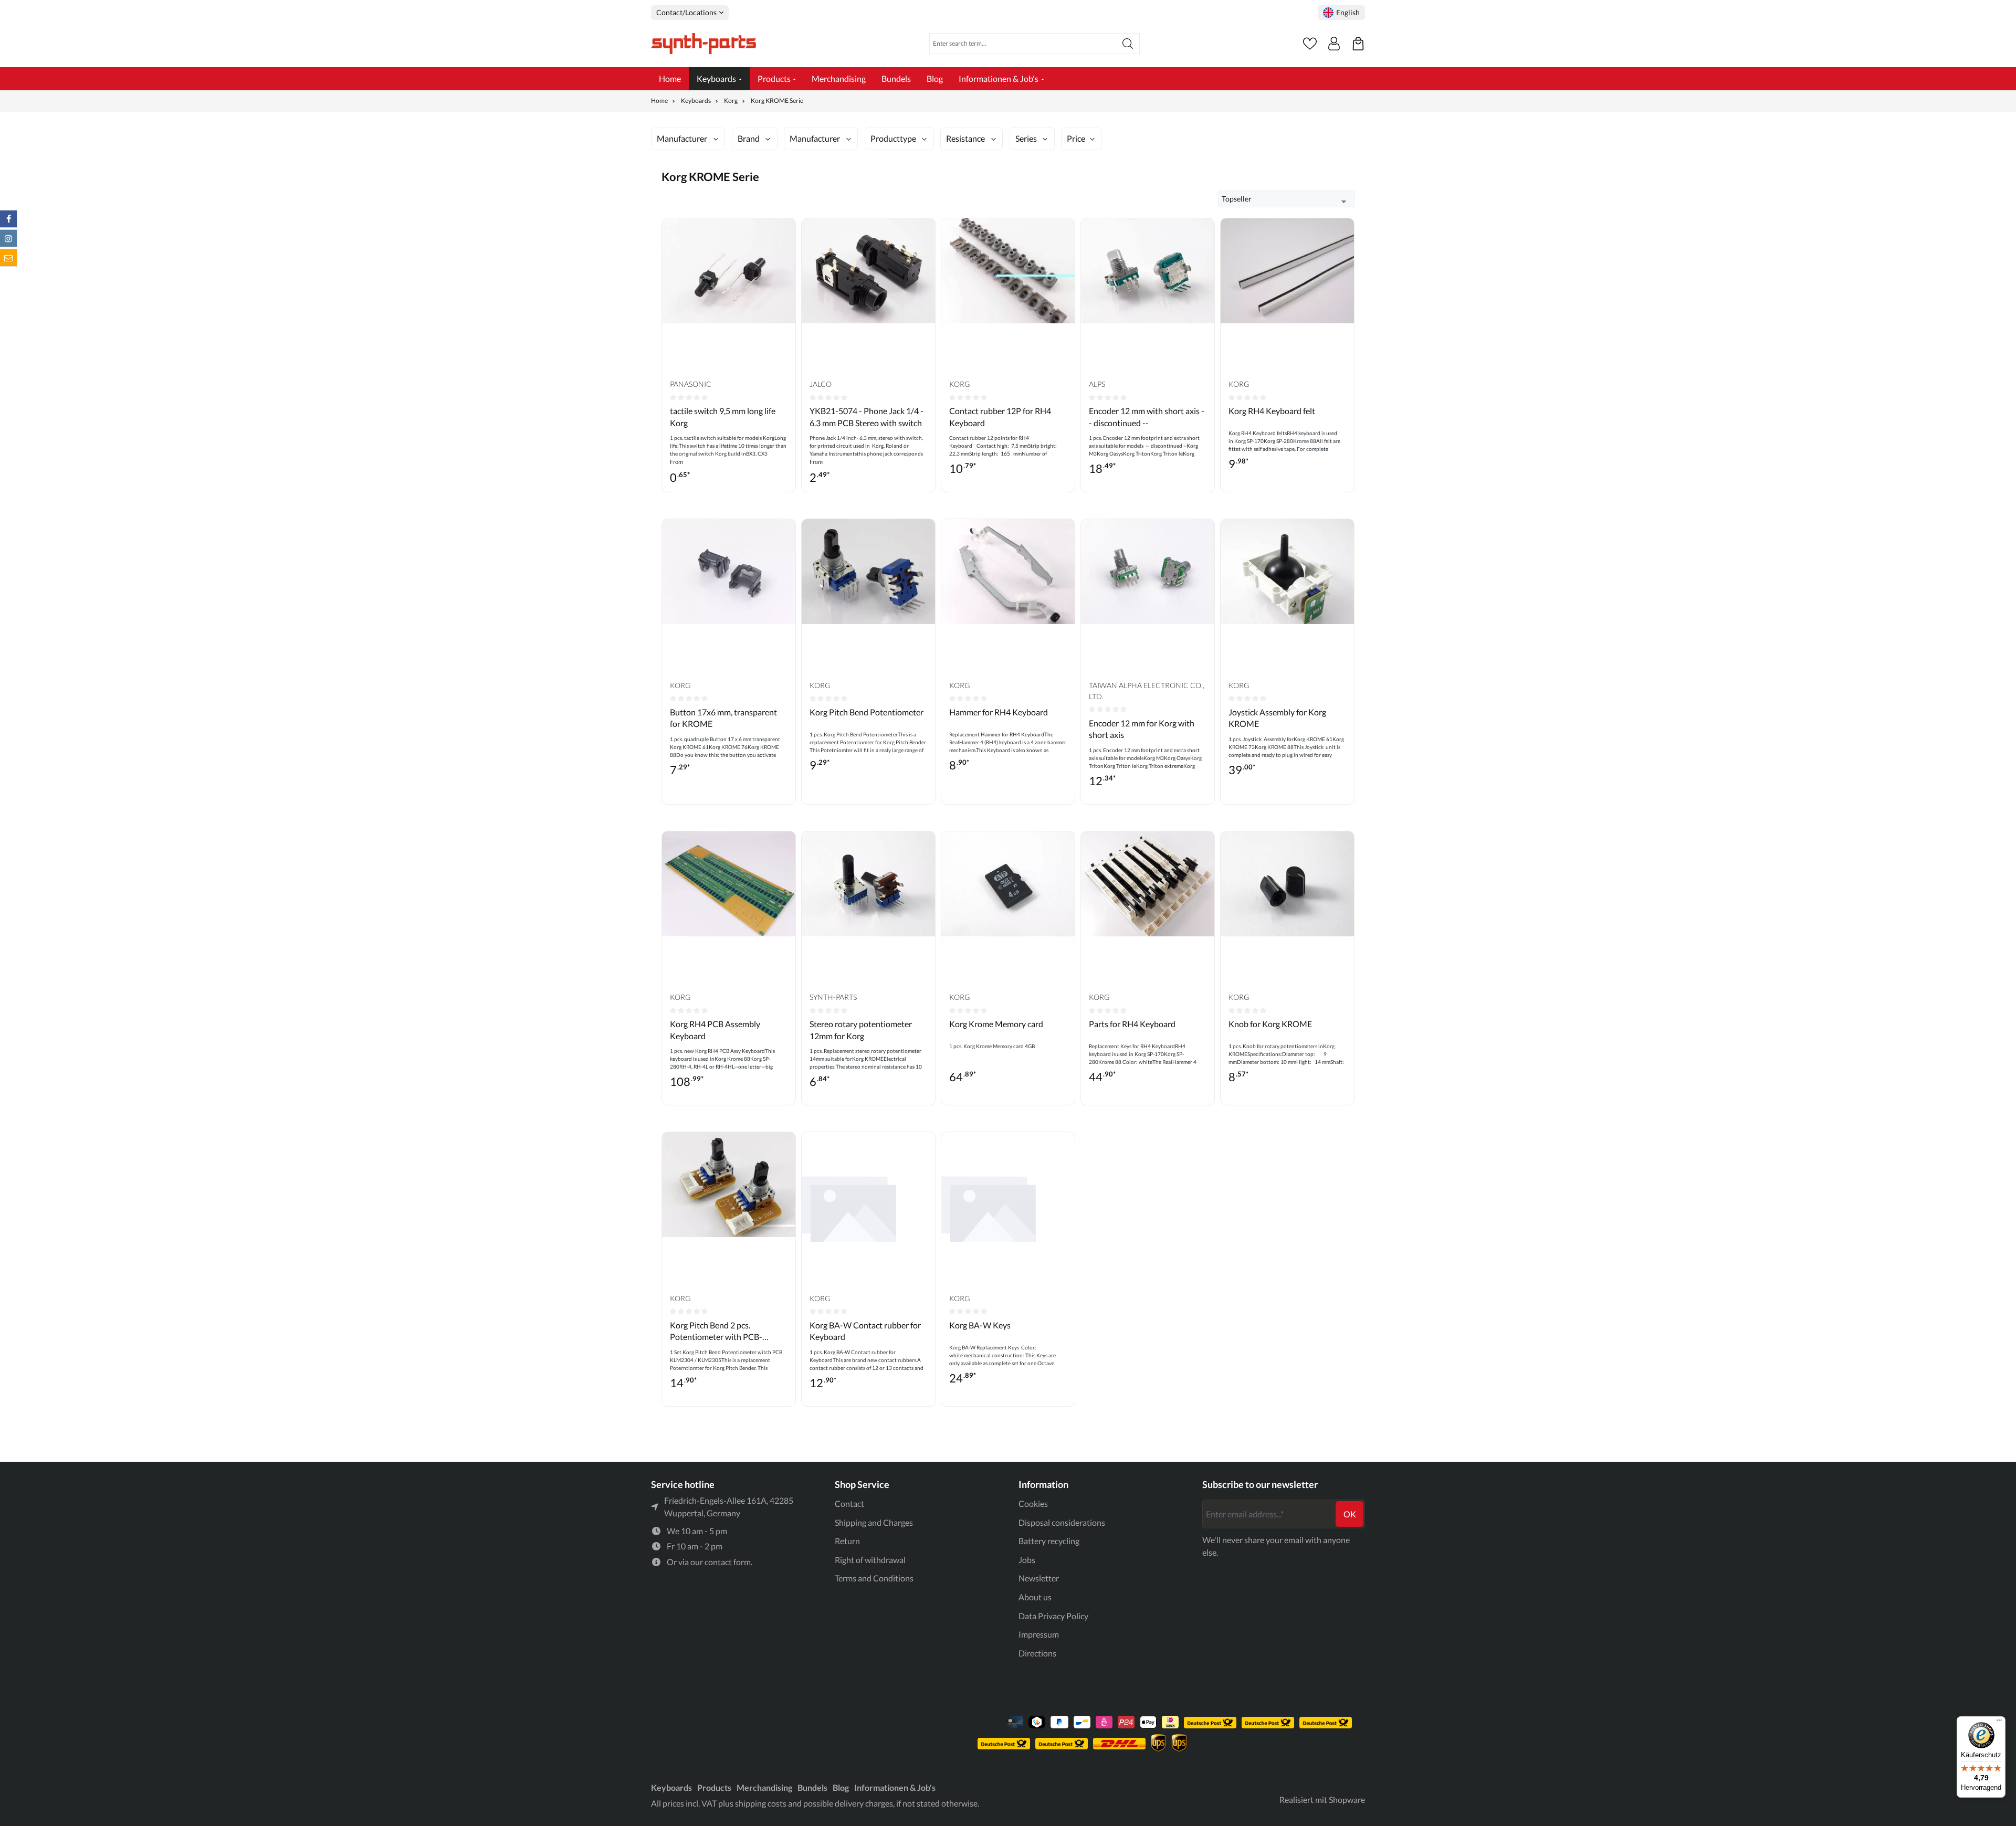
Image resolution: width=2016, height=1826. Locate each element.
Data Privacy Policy (1053, 1616)
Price (1076, 138)
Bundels (812, 1787)
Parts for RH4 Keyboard (1132, 1024)
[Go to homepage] (703, 44)
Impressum (1039, 1634)
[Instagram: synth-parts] (8, 238)
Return (847, 1541)
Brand (749, 138)
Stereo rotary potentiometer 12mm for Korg (861, 1030)
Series (1026, 138)
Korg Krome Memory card (996, 1024)
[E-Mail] (8, 258)
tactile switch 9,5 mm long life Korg (723, 416)
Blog (841, 1787)
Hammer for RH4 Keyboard (999, 712)
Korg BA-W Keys (980, 1325)
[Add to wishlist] (785, 234)
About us (1035, 1597)
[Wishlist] (1310, 44)
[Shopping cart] (1358, 44)
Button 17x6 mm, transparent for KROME (723, 718)
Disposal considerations (1062, 1522)
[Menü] (1999, 1723)
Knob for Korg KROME (1270, 1024)
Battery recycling (1049, 1541)
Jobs (1027, 1560)
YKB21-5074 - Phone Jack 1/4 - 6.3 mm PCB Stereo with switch (867, 416)
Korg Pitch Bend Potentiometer (867, 712)
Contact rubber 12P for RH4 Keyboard (1000, 416)
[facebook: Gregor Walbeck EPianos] (8, 219)
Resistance (965, 138)
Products (714, 1787)
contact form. (728, 1562)
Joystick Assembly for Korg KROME (1277, 718)
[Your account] (1334, 44)
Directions (1037, 1653)
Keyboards (671, 1787)
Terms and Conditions (874, 1578)
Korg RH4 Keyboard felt (1272, 411)
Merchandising (764, 1787)
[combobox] (1023, 44)
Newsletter (1039, 1578)
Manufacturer (682, 138)
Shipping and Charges (874, 1522)
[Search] (1128, 44)
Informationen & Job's (895, 1787)
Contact (849, 1503)
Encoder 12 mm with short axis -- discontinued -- (1147, 416)
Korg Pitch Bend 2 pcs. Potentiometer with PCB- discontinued (716, 1332)
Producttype (893, 138)
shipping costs (761, 1803)
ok (1350, 1514)
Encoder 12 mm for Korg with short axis (1142, 729)
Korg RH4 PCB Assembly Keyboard (715, 1030)
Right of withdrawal (870, 1560)
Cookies (1033, 1503)
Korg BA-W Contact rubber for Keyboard (865, 1331)
